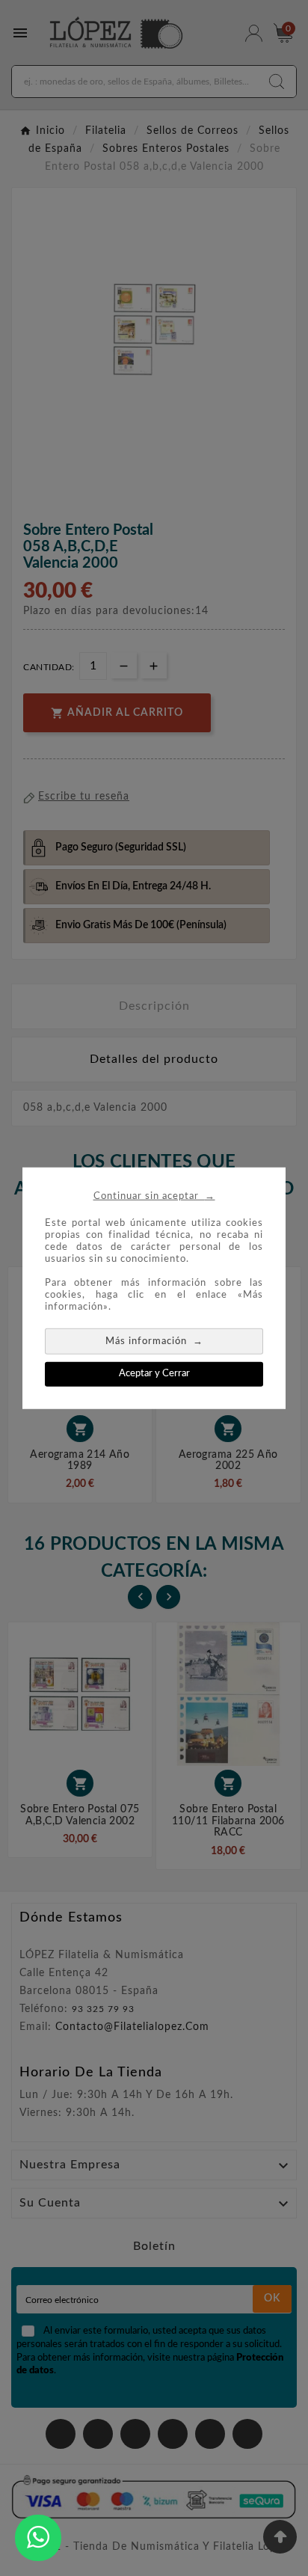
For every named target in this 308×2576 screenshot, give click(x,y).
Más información (154, 1341)
